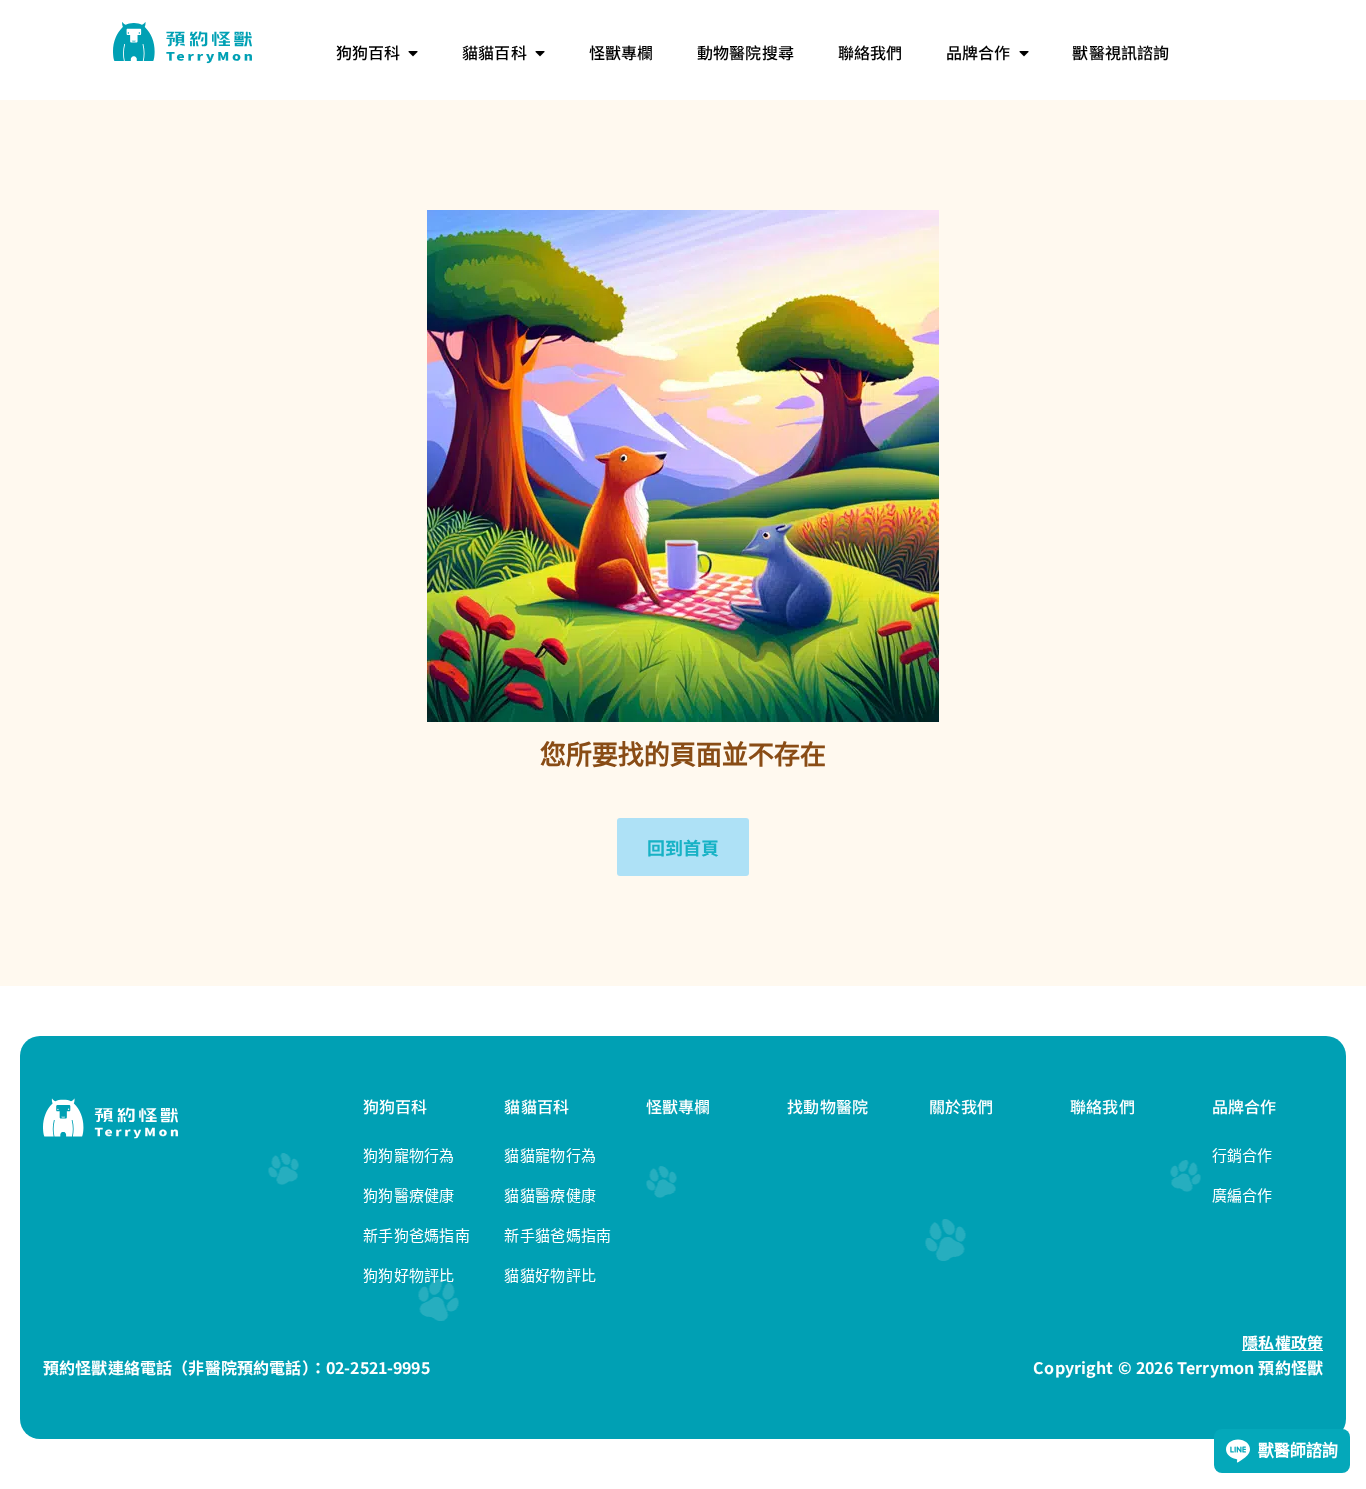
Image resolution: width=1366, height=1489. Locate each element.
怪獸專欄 (678, 1106)
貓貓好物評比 (550, 1275)
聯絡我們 (1102, 1106)
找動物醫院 (827, 1106)
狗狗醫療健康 (409, 1195)
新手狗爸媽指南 (416, 1235)
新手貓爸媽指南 (557, 1235)
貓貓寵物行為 (550, 1155)
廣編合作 (1242, 1195)
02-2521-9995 (378, 1367)
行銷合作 (1242, 1155)
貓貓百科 (536, 1106)
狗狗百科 (395, 1106)
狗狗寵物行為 (409, 1155)
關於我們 (961, 1106)
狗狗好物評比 (409, 1275)
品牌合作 (1244, 1106)
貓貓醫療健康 (550, 1195)
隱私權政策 (1282, 1342)
